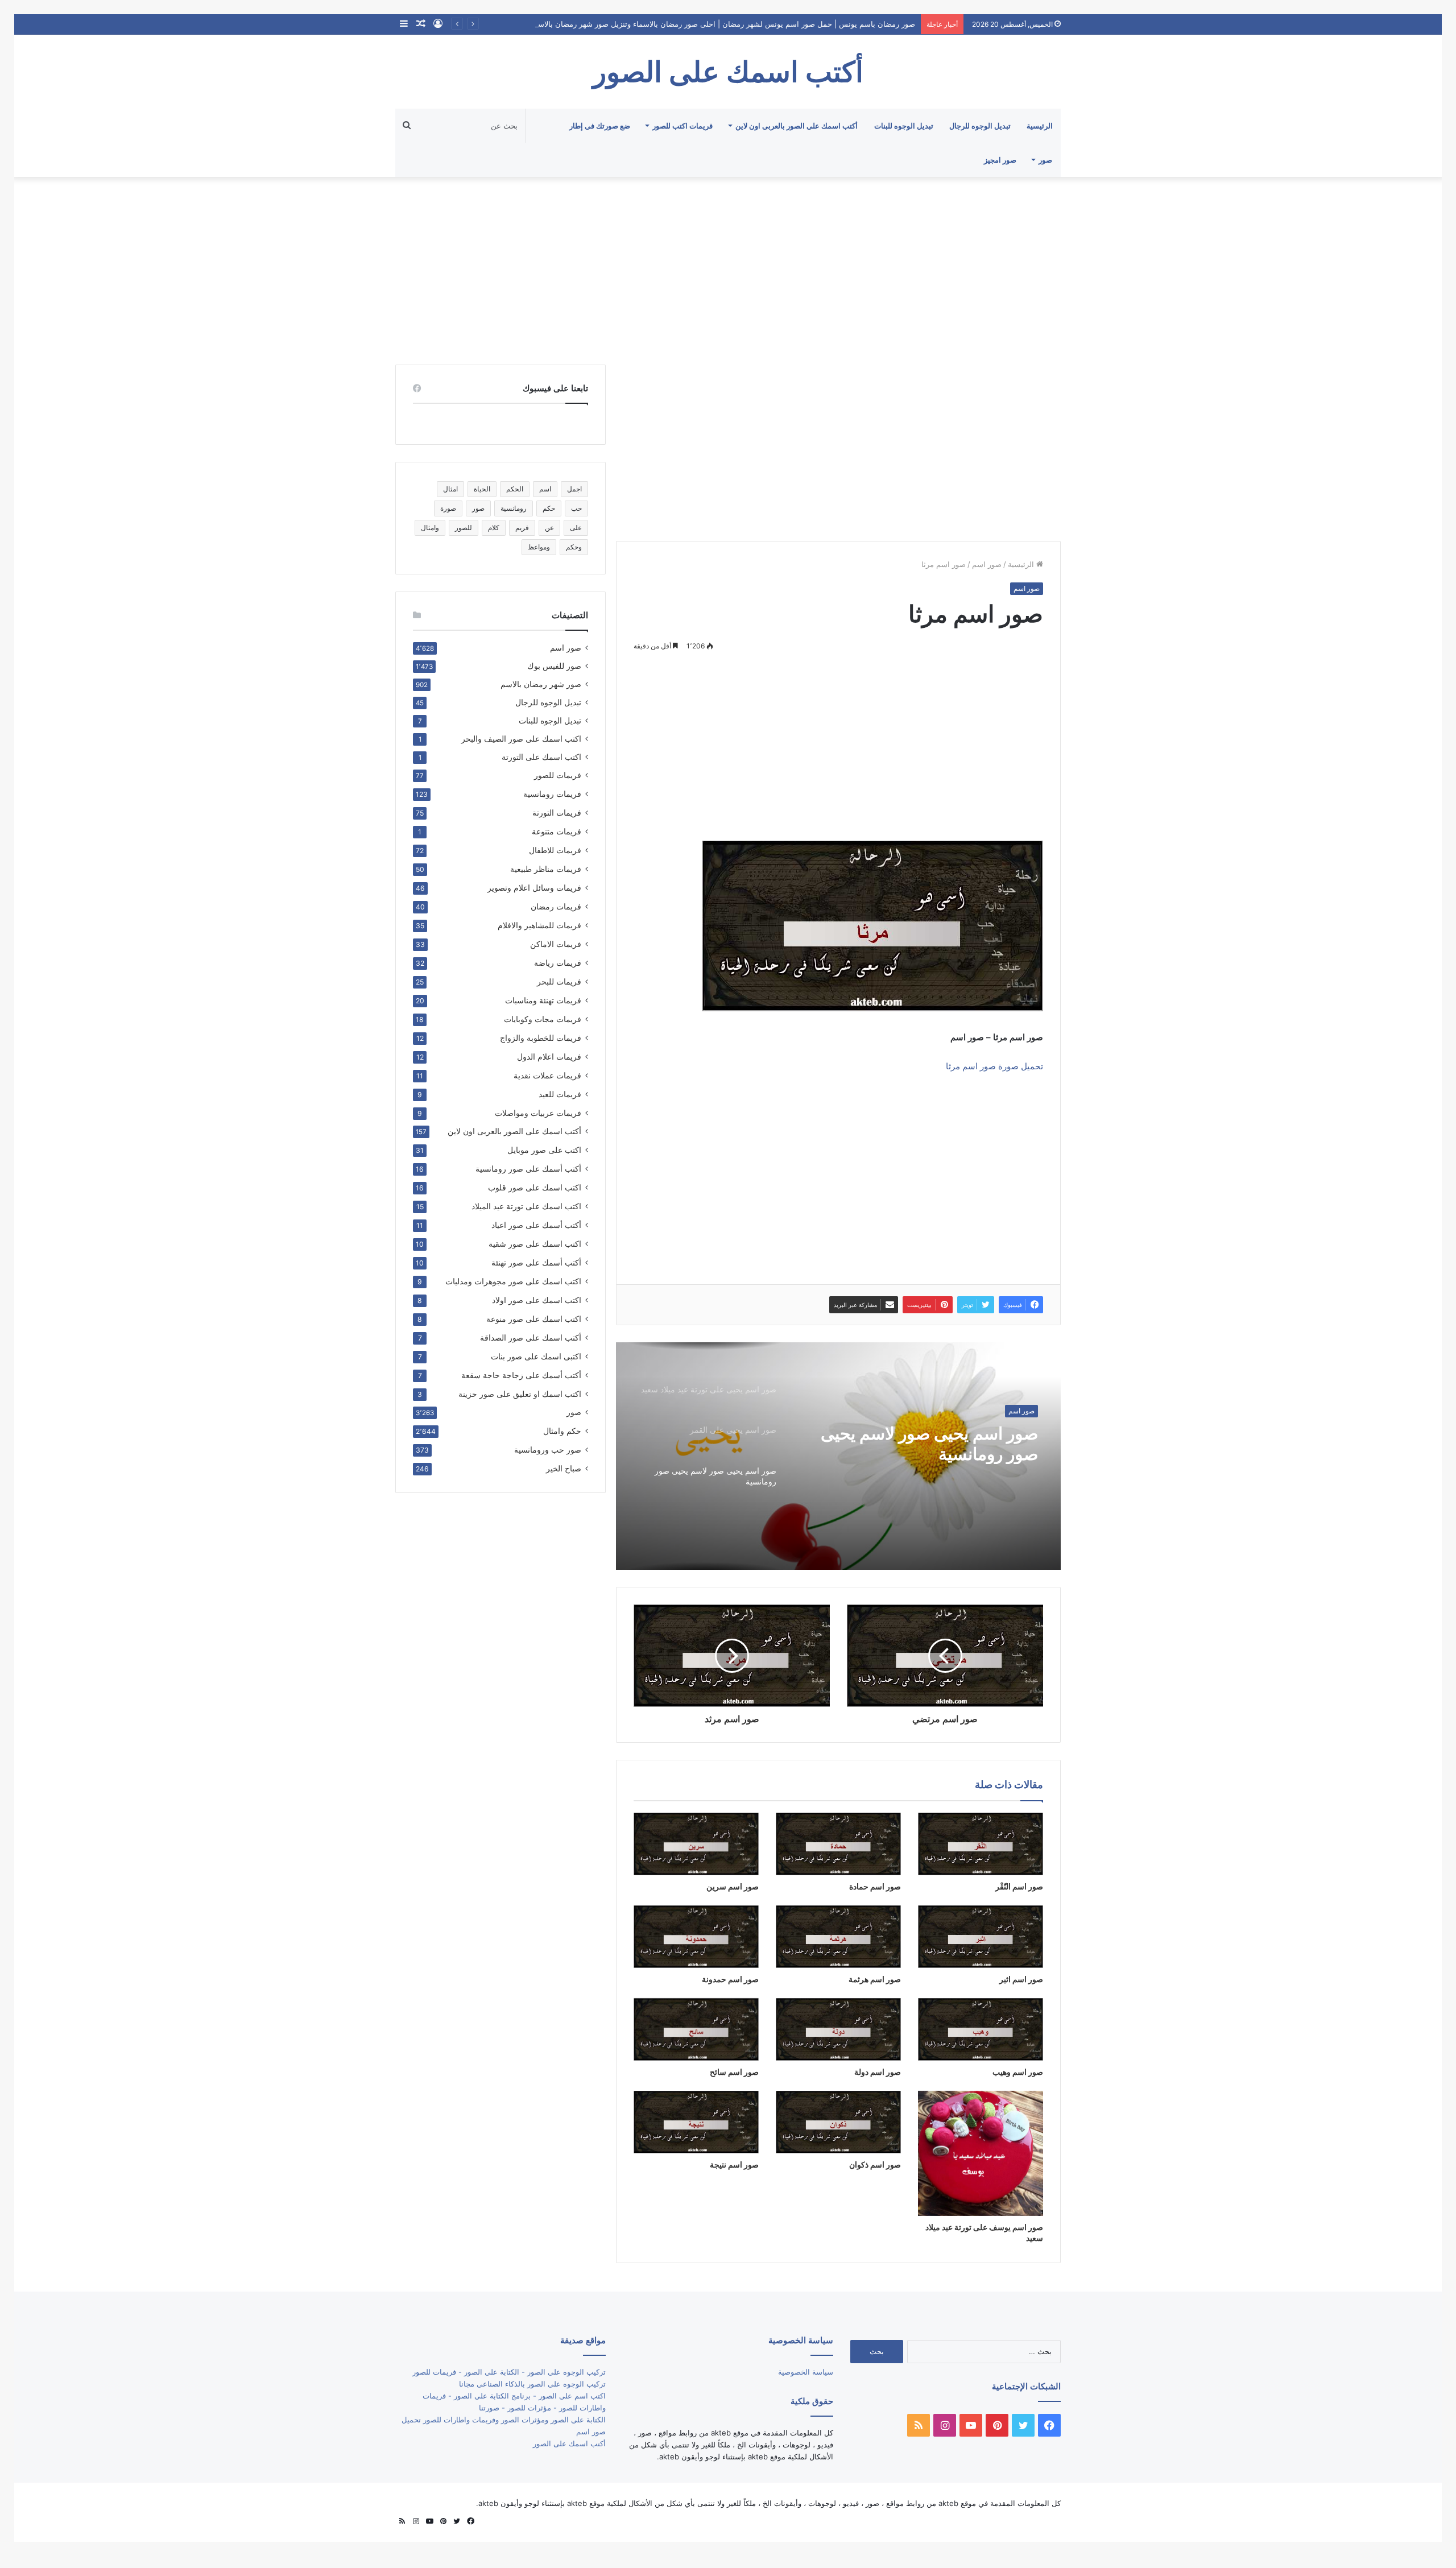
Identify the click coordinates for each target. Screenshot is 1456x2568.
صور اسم (987, 564)
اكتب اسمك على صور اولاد (537, 1300)
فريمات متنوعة (557, 831)
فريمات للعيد (560, 1094)
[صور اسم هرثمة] (838, 1937)
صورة (448, 508)
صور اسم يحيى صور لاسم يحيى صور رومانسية (929, 1444)
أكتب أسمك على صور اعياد (536, 1225)
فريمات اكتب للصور (682, 126)
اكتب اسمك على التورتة (541, 757)
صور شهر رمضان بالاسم (541, 684)
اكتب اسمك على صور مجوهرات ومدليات (513, 1281)
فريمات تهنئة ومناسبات (543, 1000)
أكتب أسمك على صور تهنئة (536, 1262)
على (576, 528)
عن (549, 528)
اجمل (574, 489)
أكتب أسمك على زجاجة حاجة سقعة (521, 1375)
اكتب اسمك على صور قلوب (535, 1187)
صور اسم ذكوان (875, 2164)
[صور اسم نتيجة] (696, 2122)
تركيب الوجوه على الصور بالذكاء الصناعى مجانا (532, 2384)
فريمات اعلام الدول (549, 1056)
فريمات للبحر (559, 981)
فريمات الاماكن (556, 944)
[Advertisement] (728, 268)
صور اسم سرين (733, 1886)
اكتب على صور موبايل (544, 1150)
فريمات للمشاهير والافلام (539, 925)
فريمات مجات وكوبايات (543, 1019)
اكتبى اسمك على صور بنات (536, 1356)
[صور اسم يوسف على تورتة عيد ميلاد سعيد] (981, 2153)
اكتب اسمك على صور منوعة (534, 1319)
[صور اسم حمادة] (838, 1844)
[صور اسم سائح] (696, 2029)
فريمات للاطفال (555, 850)
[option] (838, 1456)
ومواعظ (539, 547)
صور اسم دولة (878, 2072)
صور (1045, 160)
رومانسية (514, 508)
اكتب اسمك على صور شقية (535, 1244)
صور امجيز (1000, 160)
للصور (464, 528)
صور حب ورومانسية (548, 1450)
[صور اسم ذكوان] (838, 2122)
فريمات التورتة (557, 812)
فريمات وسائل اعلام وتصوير (534, 888)
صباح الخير (564, 1468)
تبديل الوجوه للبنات (904, 126)
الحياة (482, 489)
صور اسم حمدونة (730, 1979)
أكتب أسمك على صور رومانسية (528, 1169)
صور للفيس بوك (554, 666)
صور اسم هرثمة (875, 1979)
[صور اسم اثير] (981, 1937)
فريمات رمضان (556, 906)
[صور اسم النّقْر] (981, 1844)
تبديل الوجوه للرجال (980, 126)
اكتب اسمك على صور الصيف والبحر (521, 739)
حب (576, 508)
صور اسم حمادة (875, 1886)
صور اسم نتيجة (734, 2164)
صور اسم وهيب (1018, 2072)
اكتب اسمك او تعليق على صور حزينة (520, 1394)
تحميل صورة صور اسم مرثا (994, 1066)
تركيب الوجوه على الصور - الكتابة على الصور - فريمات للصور (509, 2372)
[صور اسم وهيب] (981, 2029)
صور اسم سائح (734, 2072)
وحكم (574, 547)
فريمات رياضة (558, 963)
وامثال (430, 528)
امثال (450, 489)
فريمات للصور (558, 775)
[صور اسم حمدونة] (696, 1937)
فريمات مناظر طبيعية (546, 869)
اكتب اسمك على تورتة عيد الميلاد (526, 1206)
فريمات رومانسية (552, 794)
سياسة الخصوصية (806, 2372)
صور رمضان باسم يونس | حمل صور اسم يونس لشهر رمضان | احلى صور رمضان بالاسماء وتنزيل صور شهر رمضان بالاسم (724, 24)
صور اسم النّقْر (1019, 1886)
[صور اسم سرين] (696, 1844)
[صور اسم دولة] (838, 2029)
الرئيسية (1040, 126)
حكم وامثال (562, 1431)
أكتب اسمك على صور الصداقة (531, 1337)
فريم (522, 528)
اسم (545, 489)
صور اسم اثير (1021, 1979)
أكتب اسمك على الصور (569, 2443)
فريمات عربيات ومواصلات (538, 1113)
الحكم (515, 489)
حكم (549, 508)
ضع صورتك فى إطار (600, 126)
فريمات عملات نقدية (547, 1075)
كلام (494, 528)
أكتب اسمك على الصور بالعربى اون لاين (797, 126)
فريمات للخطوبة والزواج (541, 1038)
